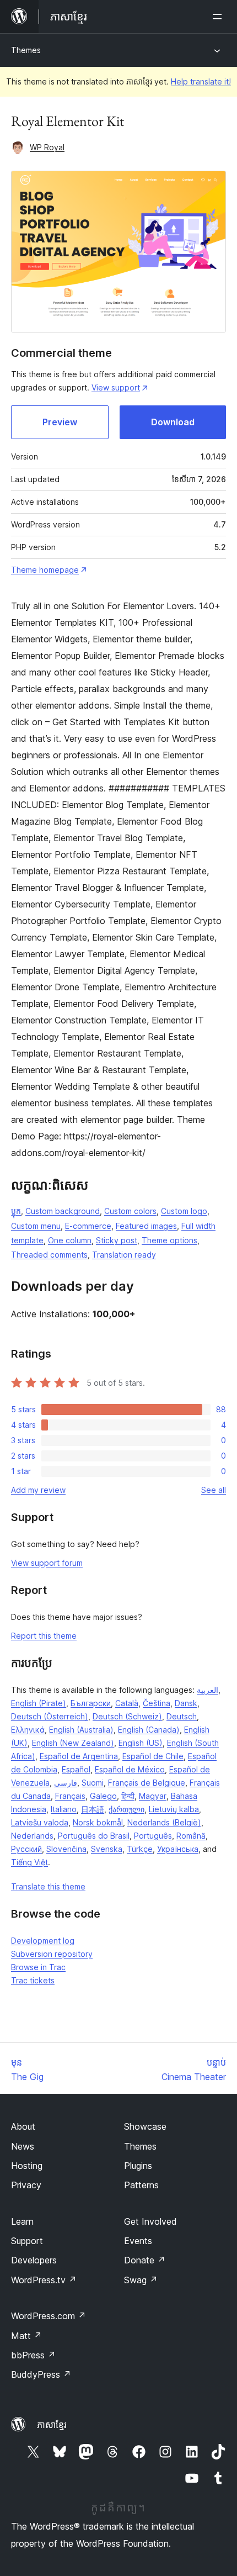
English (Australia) (81, 1730)
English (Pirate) (39, 1703)
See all (214, 1490)
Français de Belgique (147, 1783)
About (23, 2126)
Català (127, 1703)
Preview (60, 422)
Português (153, 1836)
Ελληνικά (28, 1730)
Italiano (64, 1809)
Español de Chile (153, 1756)
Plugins (138, 2166)
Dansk (186, 1703)
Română (191, 1836)
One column (70, 1240)
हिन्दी (128, 1796)
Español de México (130, 1769)
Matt (26, 2336)
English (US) (141, 1743)
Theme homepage (45, 570)
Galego (103, 1796)
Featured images (146, 1226)
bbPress (33, 2355)
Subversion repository (52, 1954)
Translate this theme (48, 1886)
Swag (141, 2280)
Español (76, 1769)
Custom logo (184, 1211)
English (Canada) (149, 1730)
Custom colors (130, 1211)
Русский (26, 1849)
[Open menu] (219, 17)
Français (70, 1796)
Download (173, 422)
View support (116, 387)
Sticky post (117, 1240)
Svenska (107, 1849)
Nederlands (32, 1836)
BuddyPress (41, 2374)
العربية (208, 1690)
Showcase (145, 2126)
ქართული (126, 1809)
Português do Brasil (94, 1836)
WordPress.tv (44, 2280)
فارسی (66, 1783)
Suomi (93, 1783)
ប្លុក (16, 1211)
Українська (178, 1849)
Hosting (27, 2166)
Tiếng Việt (29, 1862)
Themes (26, 50)
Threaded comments (49, 1255)
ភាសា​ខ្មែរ (52, 2425)
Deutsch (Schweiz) (127, 1716)
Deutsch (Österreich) (50, 1716)
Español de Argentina (79, 1756)
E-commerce (88, 1226)
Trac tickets (33, 1980)
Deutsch (182, 1716)
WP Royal (47, 147)
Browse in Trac (38, 1967)
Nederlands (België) (164, 1822)
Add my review (38, 1490)
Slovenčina (66, 1849)
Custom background (63, 1211)
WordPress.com (49, 2316)
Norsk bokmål (98, 1822)
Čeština (157, 1703)
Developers (34, 2260)
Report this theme (44, 1636)
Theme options (169, 1240)
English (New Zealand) (73, 1743)
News (23, 2146)
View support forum (47, 1563)
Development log (43, 1941)
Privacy (26, 2185)
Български (91, 1703)
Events (138, 2241)
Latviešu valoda (40, 1822)
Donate (145, 2260)
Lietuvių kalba (174, 1809)
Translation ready (124, 1255)
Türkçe (140, 1849)
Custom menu (36, 1226)
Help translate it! (201, 81)
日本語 (93, 1809)
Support (27, 2241)
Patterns (141, 2185)
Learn (22, 2221)
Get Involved (150, 2221)
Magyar (153, 1796)
